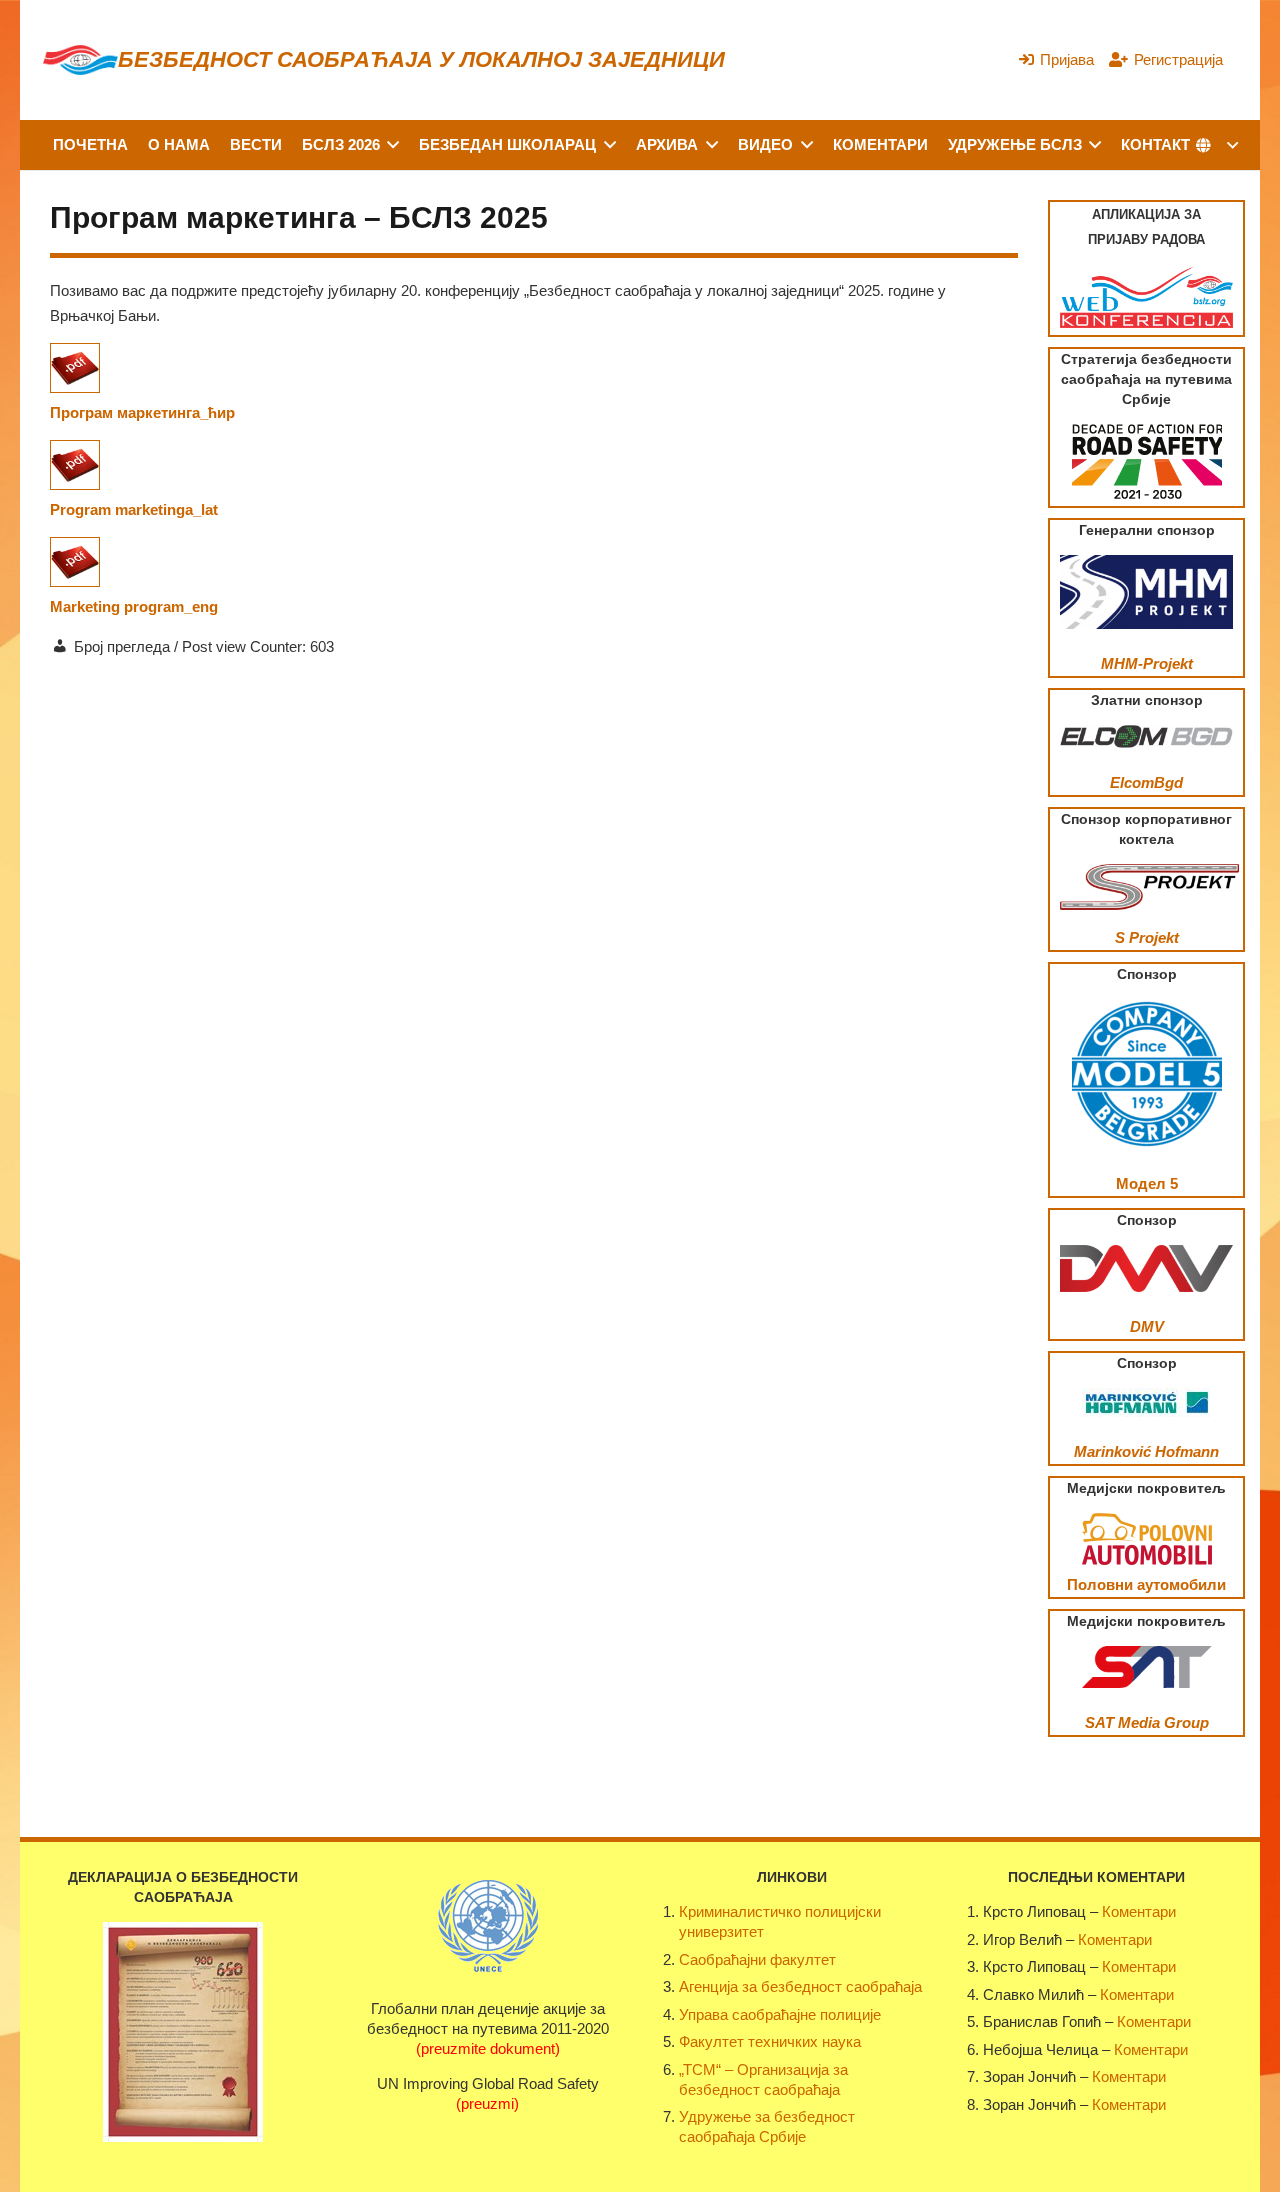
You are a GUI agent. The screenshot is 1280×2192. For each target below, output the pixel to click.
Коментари (1139, 1911)
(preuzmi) (487, 2103)
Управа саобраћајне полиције (780, 2014)
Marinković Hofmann (1146, 1451)
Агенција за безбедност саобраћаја (800, 1986)
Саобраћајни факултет (757, 1959)
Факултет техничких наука (770, 2041)
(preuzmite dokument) (488, 2048)
